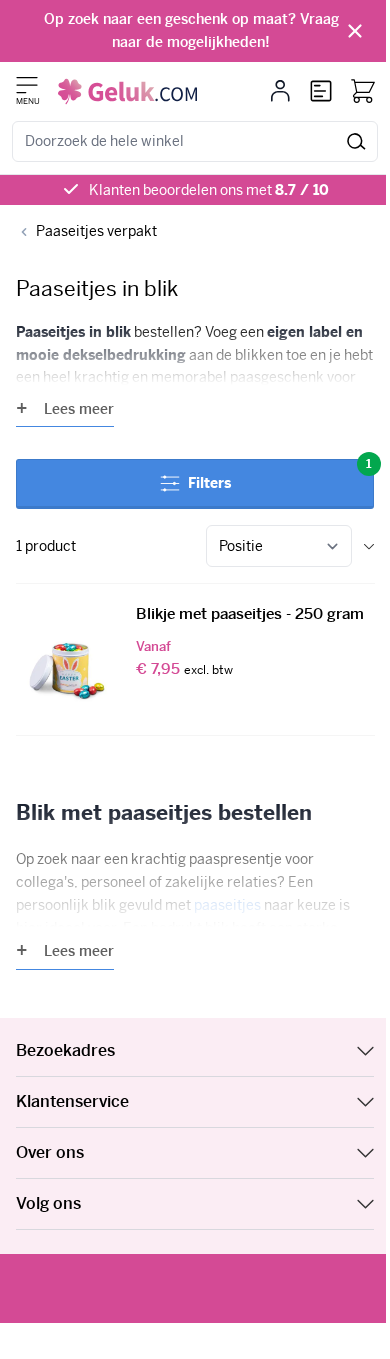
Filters (280, 475)
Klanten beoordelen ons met (209, 190)
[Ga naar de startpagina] (127, 91)
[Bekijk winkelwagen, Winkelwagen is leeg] (363, 91)
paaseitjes (227, 905)
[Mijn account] (280, 91)
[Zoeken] (356, 141)
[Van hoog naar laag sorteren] (369, 546)
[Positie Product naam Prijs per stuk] (279, 546)
